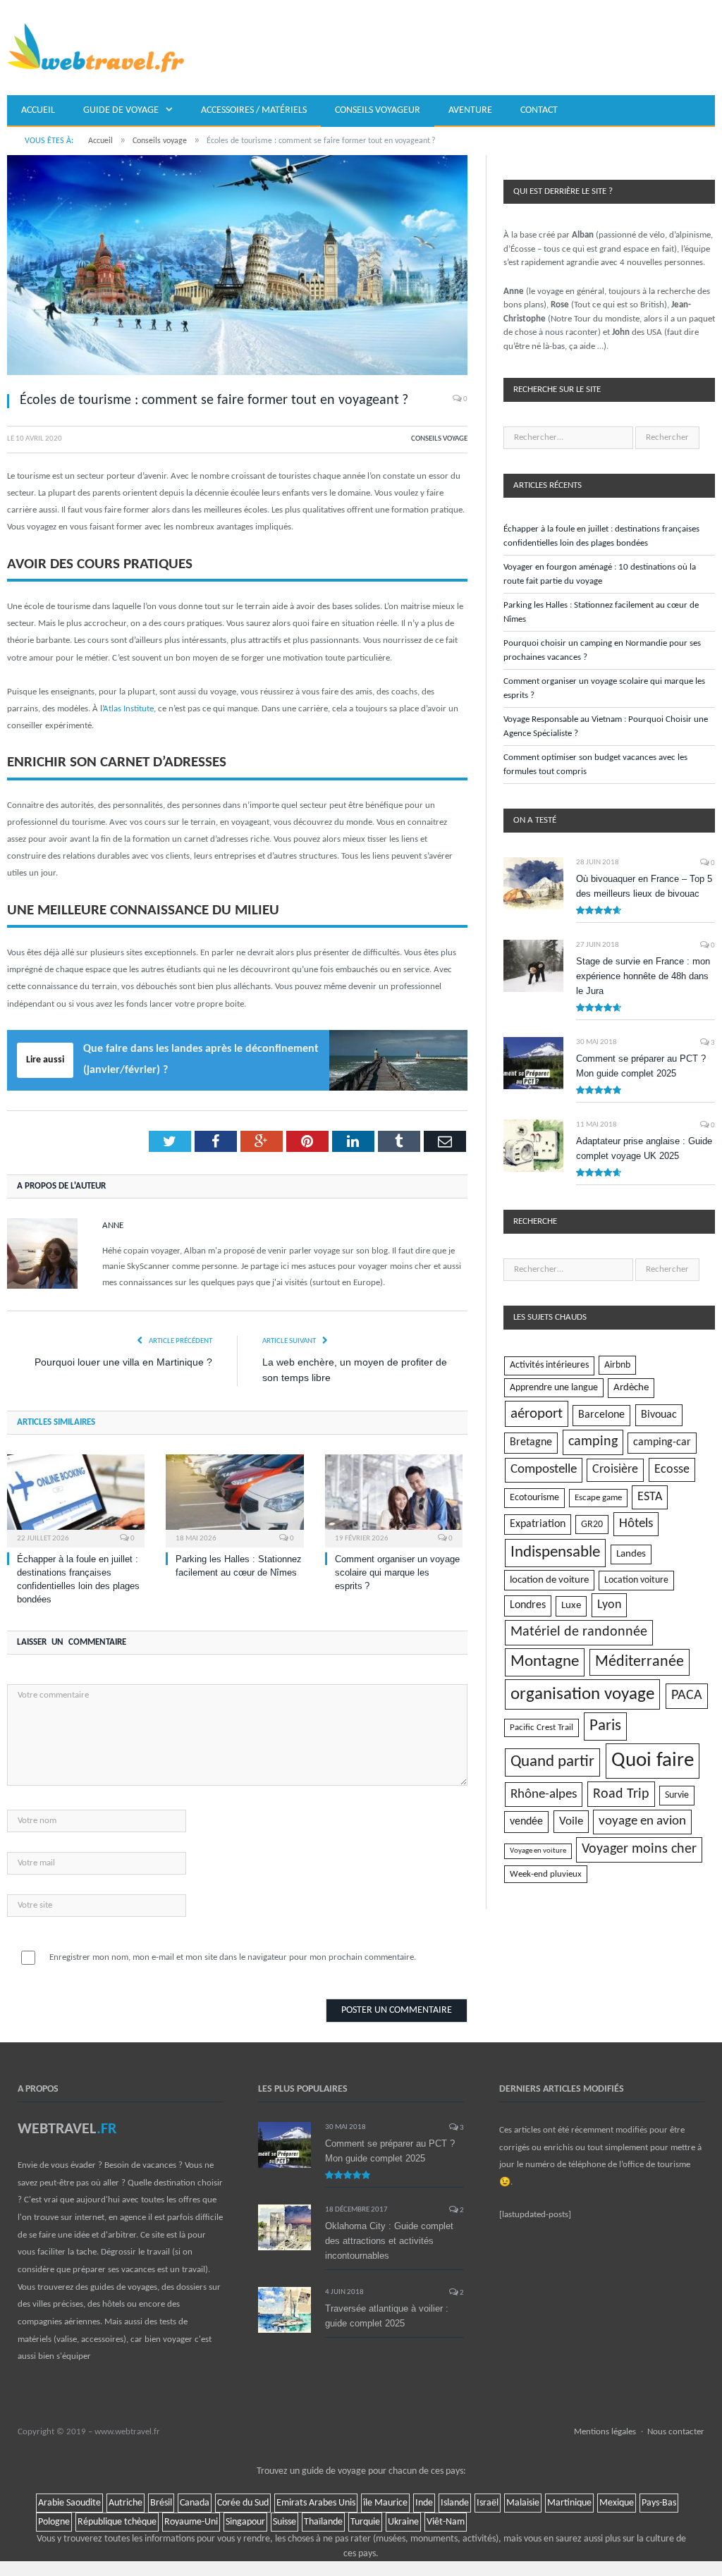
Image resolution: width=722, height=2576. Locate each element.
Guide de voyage (121, 110)
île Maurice (385, 2503)
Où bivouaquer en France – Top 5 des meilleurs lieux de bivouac (644, 886)
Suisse (284, 2522)
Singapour (245, 2522)
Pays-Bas (659, 2503)
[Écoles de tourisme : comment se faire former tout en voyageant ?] (237, 268)
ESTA (650, 1497)
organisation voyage (582, 1694)
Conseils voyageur (378, 110)
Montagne (545, 1662)
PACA (687, 1695)
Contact (539, 110)
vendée (526, 1822)
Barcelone (601, 1415)
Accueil (38, 110)
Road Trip (621, 1794)
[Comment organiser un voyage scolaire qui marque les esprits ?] (394, 1499)
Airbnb (617, 1365)
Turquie (365, 2522)
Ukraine (403, 2522)
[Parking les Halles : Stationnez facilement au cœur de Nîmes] (234, 1499)
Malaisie (523, 2503)
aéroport (537, 1414)
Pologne (54, 2522)
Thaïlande (323, 2522)
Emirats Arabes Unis (316, 2503)
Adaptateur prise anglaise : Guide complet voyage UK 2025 (644, 1148)
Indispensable (555, 1553)
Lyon (609, 1605)
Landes (631, 1554)
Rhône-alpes (544, 1795)
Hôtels (636, 1524)
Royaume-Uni (191, 2522)
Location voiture (636, 1580)
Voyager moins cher (639, 1849)
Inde (424, 2503)
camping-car (662, 1442)
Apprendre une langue (554, 1388)
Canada (195, 2503)
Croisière (615, 1470)
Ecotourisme (534, 1498)
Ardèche (631, 1388)
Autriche (126, 2503)
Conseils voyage (439, 439)
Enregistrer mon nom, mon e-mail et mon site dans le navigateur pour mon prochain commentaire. (233, 1957)
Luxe (571, 1606)
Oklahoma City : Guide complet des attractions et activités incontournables (389, 2241)
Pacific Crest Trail (541, 1728)
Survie (677, 1795)
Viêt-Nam (446, 2522)
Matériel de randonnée (579, 1632)
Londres (528, 1605)
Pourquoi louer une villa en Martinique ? (123, 1362)
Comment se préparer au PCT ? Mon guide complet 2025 (641, 1066)
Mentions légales (605, 2432)
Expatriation (538, 1524)
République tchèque (117, 2522)
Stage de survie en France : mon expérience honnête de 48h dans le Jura (643, 976)
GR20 (592, 1525)
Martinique (569, 2503)
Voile (571, 1821)
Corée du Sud (243, 2503)
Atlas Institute (128, 709)
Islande (455, 2503)
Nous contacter (676, 2432)
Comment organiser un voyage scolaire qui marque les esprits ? (397, 1572)
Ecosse (672, 1470)
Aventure (470, 110)
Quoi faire (653, 1761)
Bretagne (531, 1442)
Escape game (598, 1498)
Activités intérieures (549, 1365)
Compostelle (544, 1470)
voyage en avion (642, 1821)
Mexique (617, 2503)
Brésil (161, 2503)
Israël (488, 2503)
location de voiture (549, 1580)
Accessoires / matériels (254, 110)
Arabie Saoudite (69, 2503)
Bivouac (659, 1415)
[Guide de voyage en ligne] (96, 48)
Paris (605, 1726)
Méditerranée (640, 1662)
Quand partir (552, 1762)
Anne (113, 1226)
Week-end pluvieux (546, 1874)
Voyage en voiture (538, 1851)
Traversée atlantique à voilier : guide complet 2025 (387, 2316)
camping (593, 1442)
